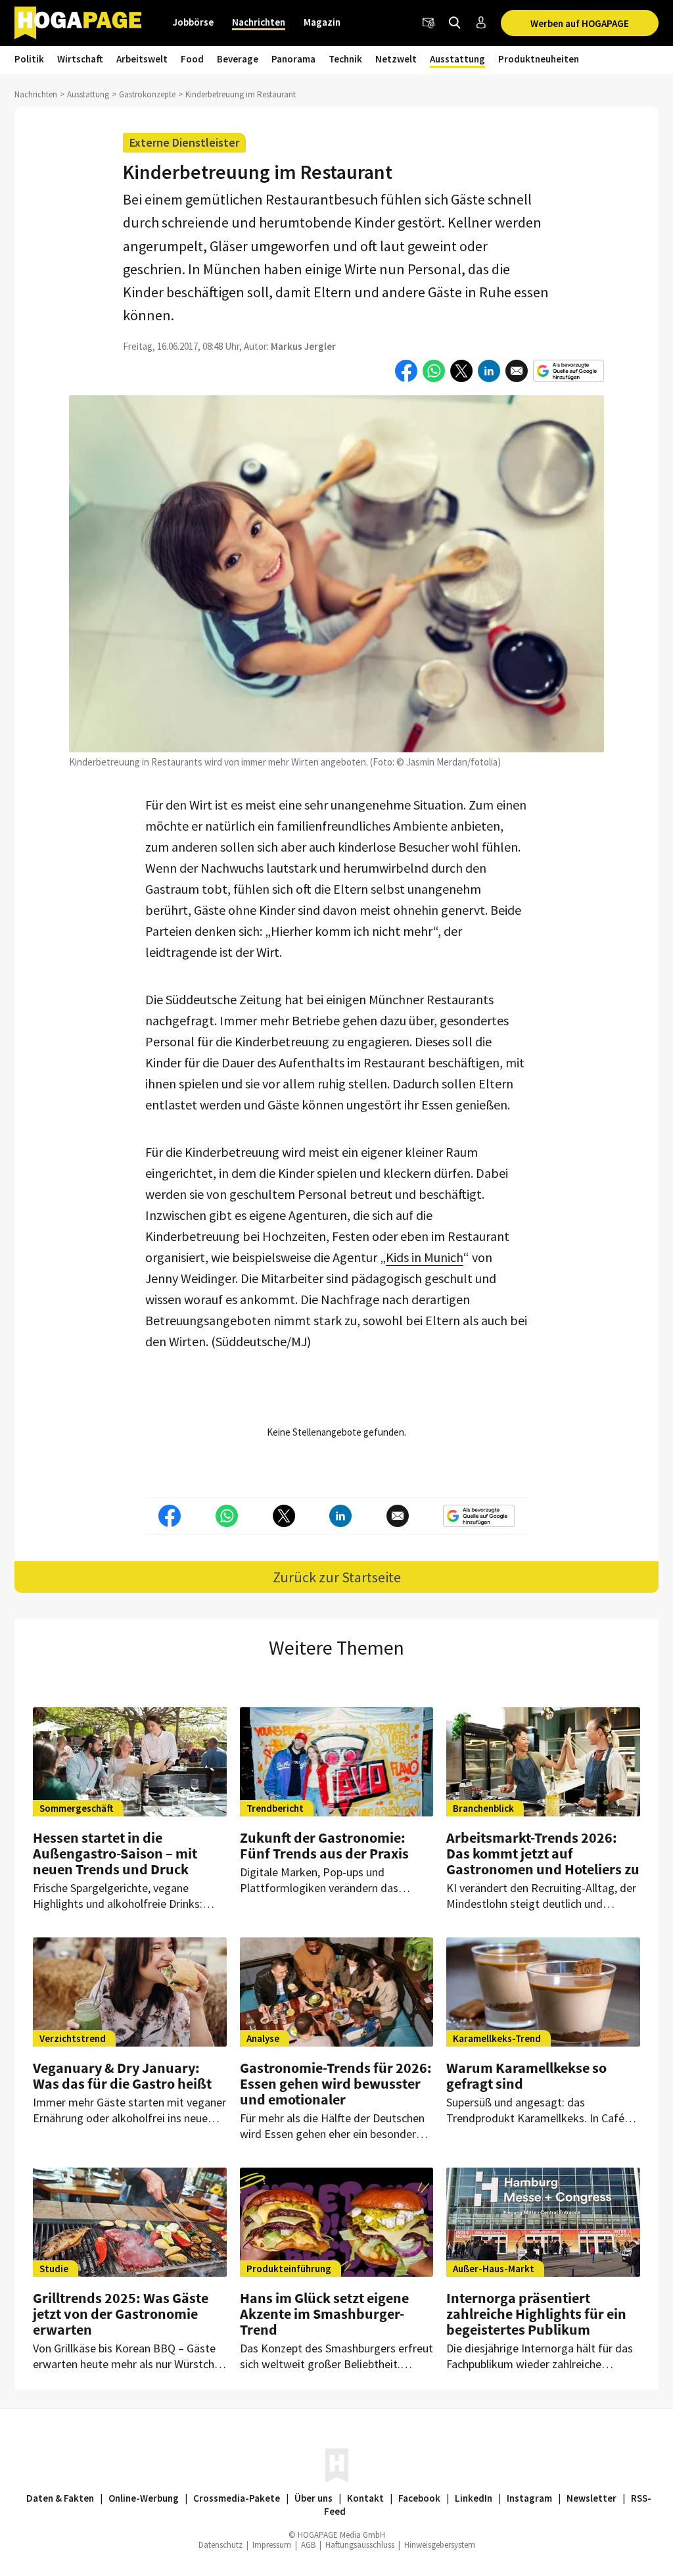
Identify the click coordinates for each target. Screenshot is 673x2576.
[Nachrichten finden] (455, 23)
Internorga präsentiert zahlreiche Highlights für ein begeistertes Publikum (536, 2314)
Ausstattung (457, 59)
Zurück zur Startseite (337, 1577)
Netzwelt (396, 59)
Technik (345, 59)
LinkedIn (474, 2498)
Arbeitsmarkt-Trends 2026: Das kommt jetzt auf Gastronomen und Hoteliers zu (543, 1853)
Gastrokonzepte (147, 94)
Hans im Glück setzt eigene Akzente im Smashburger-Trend (324, 2314)
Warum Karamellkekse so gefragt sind (526, 2076)
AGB (308, 2545)
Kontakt (365, 2498)
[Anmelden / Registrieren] (481, 23)
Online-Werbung (144, 2498)
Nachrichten (259, 22)
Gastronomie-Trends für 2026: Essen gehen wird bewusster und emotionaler (336, 2083)
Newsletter (592, 2498)
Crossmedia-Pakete (237, 2498)
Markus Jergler (303, 346)
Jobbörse (193, 22)
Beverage (238, 59)
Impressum (272, 2545)
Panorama (293, 59)
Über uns (313, 2498)
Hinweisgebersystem (440, 2545)
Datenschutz (220, 2545)
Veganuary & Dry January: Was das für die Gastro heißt (122, 2076)
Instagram (529, 2498)
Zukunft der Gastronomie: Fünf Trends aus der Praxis (324, 1845)
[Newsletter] (429, 23)
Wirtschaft (80, 59)
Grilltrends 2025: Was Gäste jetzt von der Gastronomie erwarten (121, 2314)
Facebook (419, 2498)
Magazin (322, 22)
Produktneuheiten (539, 59)
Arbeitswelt (142, 59)
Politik (29, 59)
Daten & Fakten (60, 2498)
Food (192, 59)
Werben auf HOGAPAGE (580, 23)
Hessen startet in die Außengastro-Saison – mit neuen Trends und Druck (115, 1853)
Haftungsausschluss (360, 2545)
